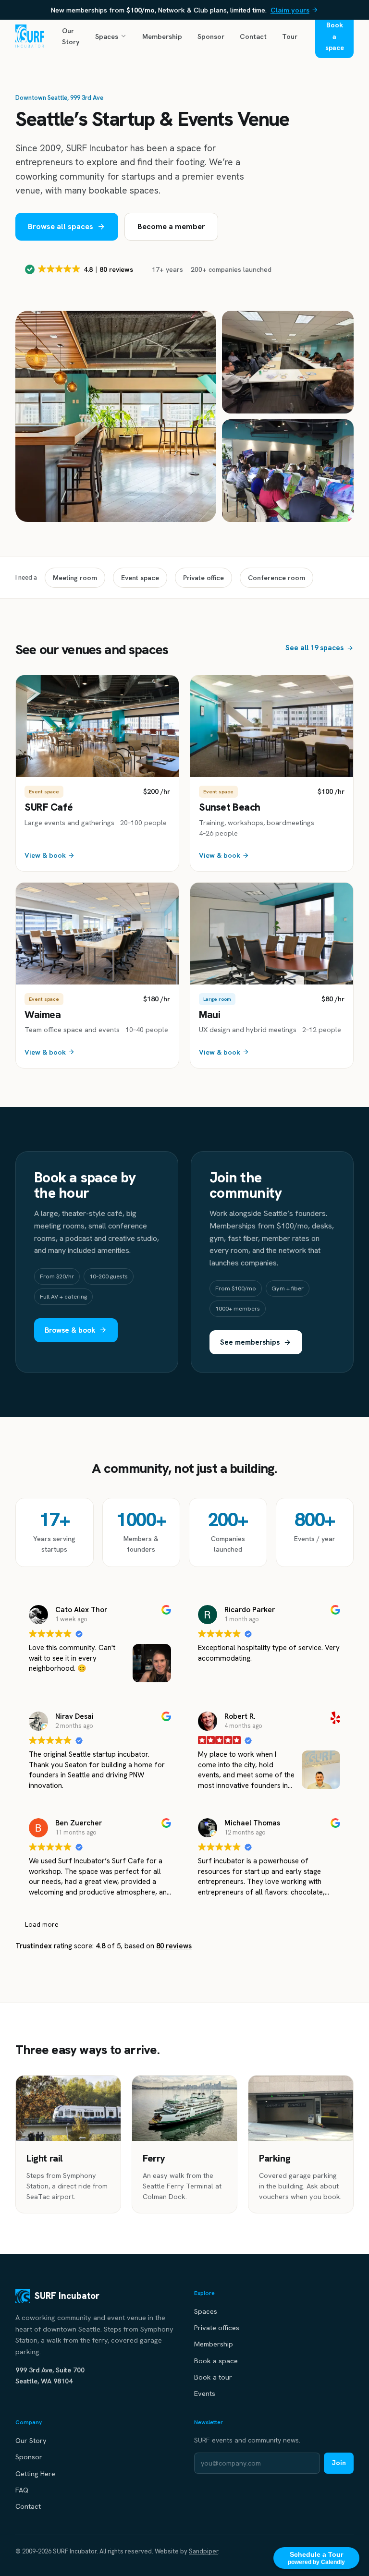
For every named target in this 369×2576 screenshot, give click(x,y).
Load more (42, 1924)
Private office (203, 578)
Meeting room (75, 578)
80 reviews (174, 1946)
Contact (253, 36)
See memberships (250, 1342)
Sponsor (211, 36)
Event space (140, 578)
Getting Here (35, 2473)
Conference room (277, 578)
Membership (162, 36)
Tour (290, 36)
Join (339, 2463)
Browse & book (70, 1330)
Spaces (107, 36)
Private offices (217, 2327)
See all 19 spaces (314, 648)
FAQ (22, 2490)
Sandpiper (203, 2551)
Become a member (171, 226)
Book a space (335, 36)
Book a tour (213, 2377)
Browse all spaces (61, 226)
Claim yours (290, 10)
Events (205, 2393)
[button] (80, 269)
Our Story (71, 36)
